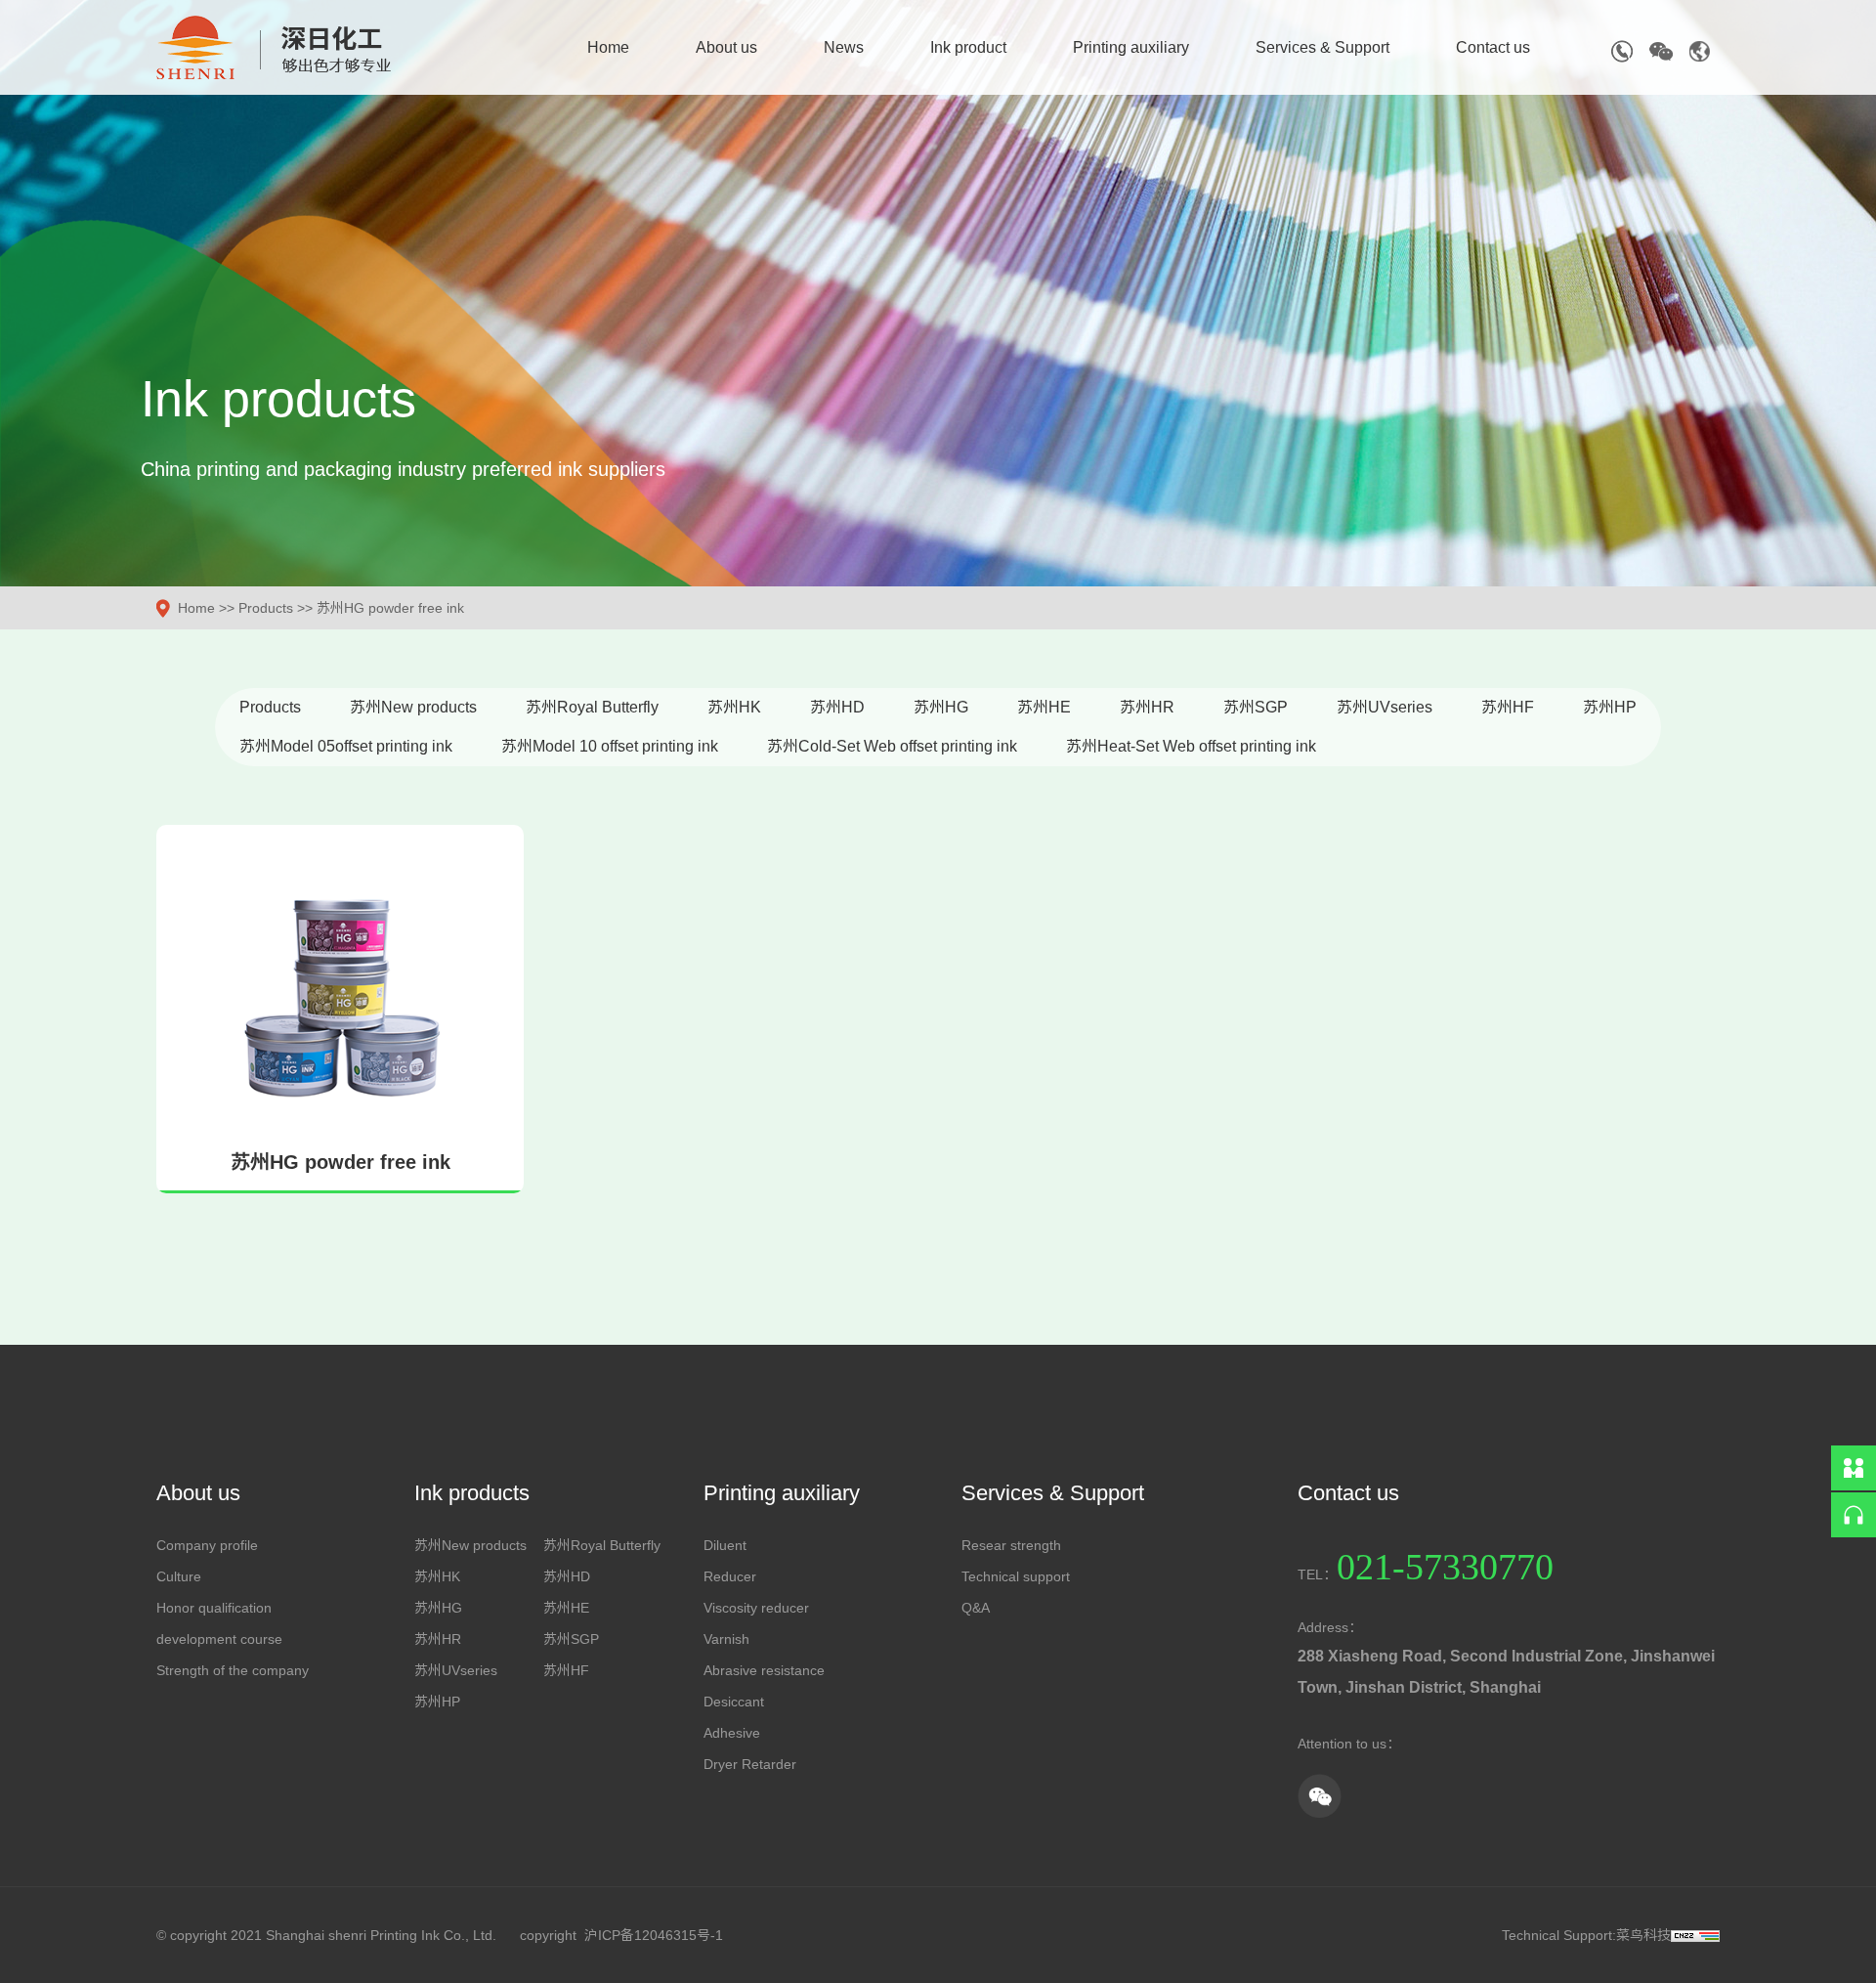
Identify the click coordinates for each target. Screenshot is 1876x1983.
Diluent (725, 1545)
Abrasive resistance (764, 1670)
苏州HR (1147, 707)
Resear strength (1011, 1545)
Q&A (976, 1608)
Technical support (1016, 1576)
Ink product (968, 47)
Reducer (730, 1576)
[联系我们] (1854, 1468)
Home (608, 47)
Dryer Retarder (750, 1764)
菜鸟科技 (1643, 1935)
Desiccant (734, 1702)
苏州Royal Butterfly (592, 707)
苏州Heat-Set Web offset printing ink (1191, 746)
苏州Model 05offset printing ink (346, 746)
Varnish (726, 1639)
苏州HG (941, 707)
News (844, 47)
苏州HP (1610, 707)
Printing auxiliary (1131, 47)
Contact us (1493, 47)
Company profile (207, 1545)
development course (219, 1639)
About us (726, 47)
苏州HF (1508, 707)
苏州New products (413, 707)
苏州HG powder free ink (390, 608)
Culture (179, 1576)
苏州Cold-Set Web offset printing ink (892, 746)
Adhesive (732, 1733)
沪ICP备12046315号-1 (654, 1935)
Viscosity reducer (756, 1608)
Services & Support (1322, 47)
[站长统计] (1695, 1935)
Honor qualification (214, 1608)
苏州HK (734, 707)
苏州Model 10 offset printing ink (610, 746)
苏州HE (1044, 707)
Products (266, 608)
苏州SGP (1256, 707)
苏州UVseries (1385, 707)
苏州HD (837, 707)
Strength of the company (233, 1670)
